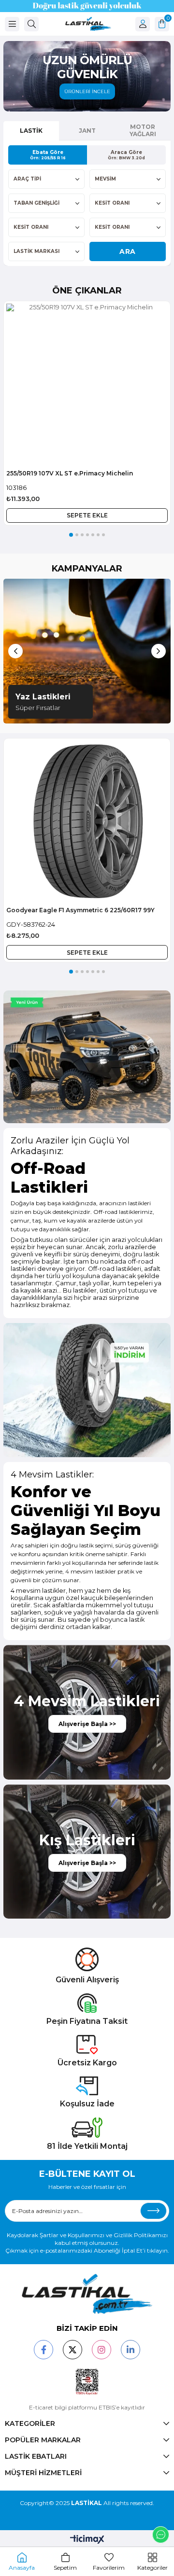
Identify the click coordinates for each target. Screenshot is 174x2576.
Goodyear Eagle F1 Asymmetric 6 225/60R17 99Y (80, 910)
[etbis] (87, 2382)
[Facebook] (43, 2350)
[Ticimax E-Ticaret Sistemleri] (87, 2540)
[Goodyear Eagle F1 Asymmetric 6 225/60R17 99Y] (87, 822)
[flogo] (87, 2294)
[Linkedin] (130, 2350)
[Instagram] (101, 2350)
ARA (128, 251)
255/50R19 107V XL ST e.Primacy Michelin (70, 473)
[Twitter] (72, 2350)
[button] (71, 535)
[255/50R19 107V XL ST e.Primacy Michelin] (87, 384)
